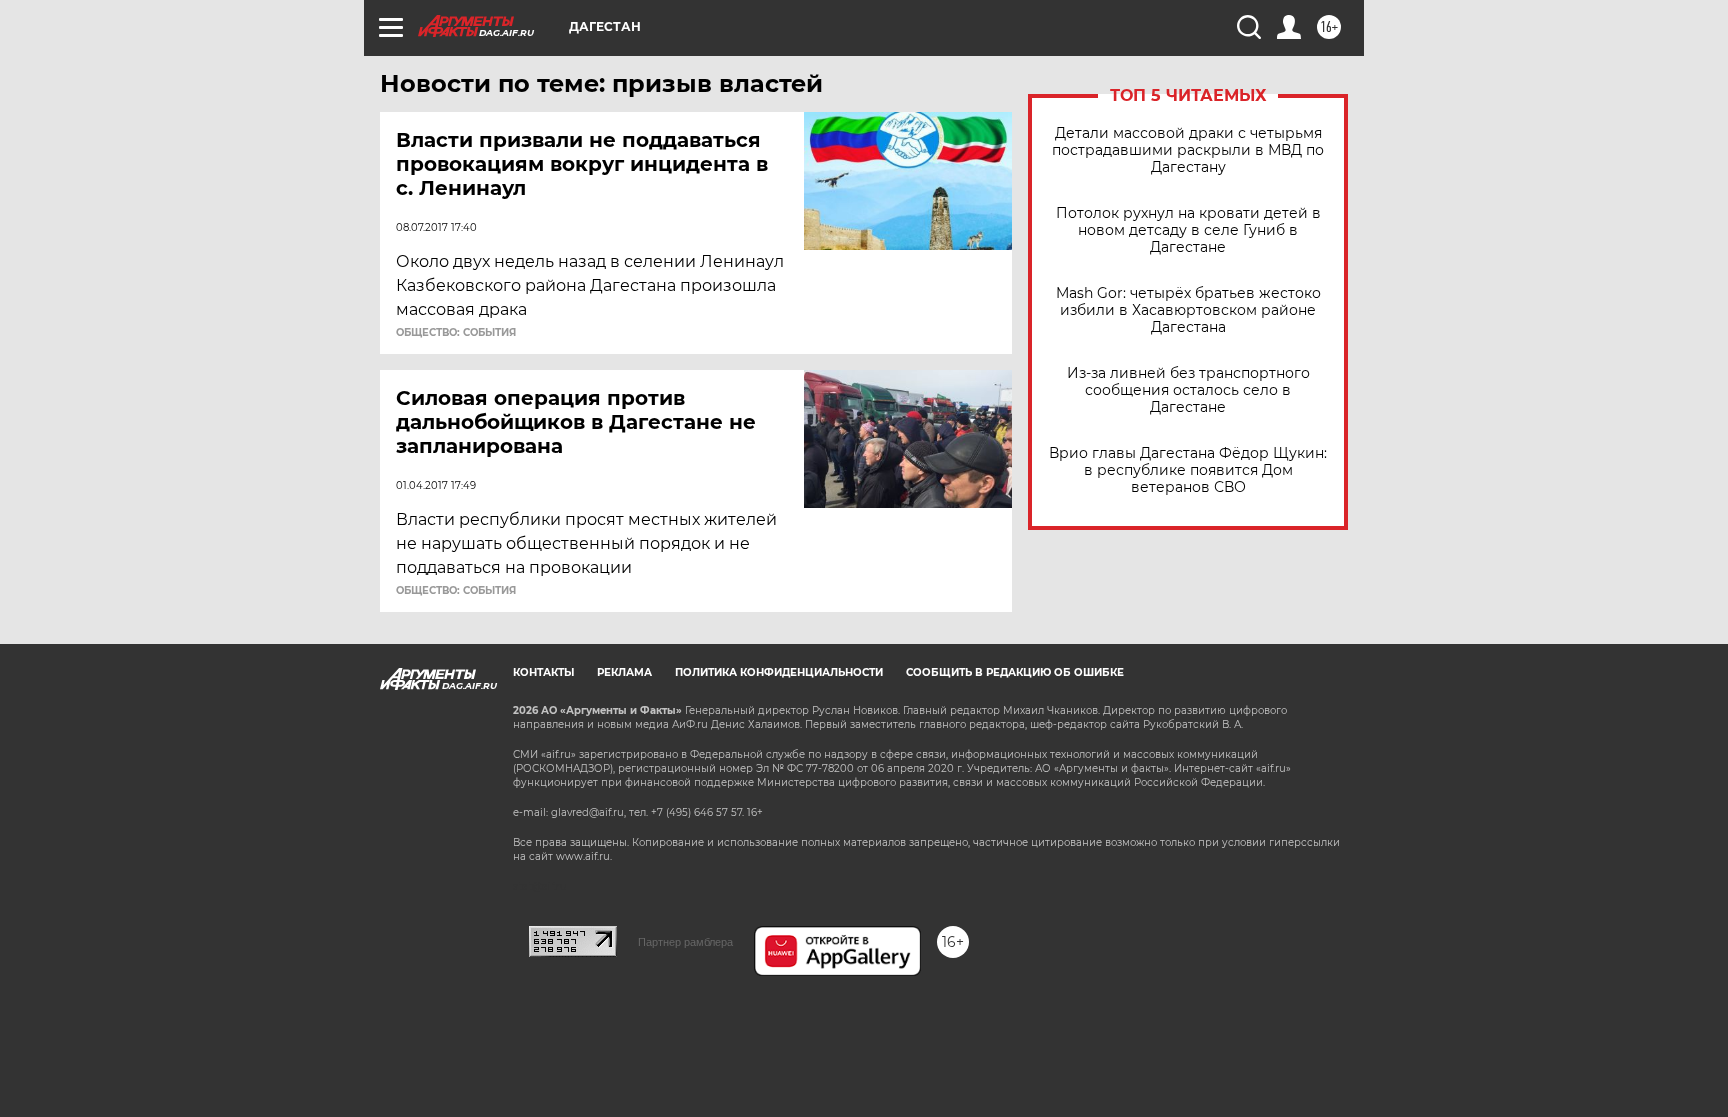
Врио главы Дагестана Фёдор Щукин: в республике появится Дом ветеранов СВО (1188, 470)
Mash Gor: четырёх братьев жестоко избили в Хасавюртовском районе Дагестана (1188, 310)
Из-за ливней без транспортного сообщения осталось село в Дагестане (1188, 390)
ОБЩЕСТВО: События (456, 333)
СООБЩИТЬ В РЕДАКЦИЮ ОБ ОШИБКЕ (1015, 672)
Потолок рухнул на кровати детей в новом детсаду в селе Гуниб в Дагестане (1188, 230)
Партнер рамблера (685, 942)
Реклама (624, 672)
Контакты (543, 672)
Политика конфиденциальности (779, 672)
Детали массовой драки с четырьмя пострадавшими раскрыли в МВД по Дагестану (1188, 150)
